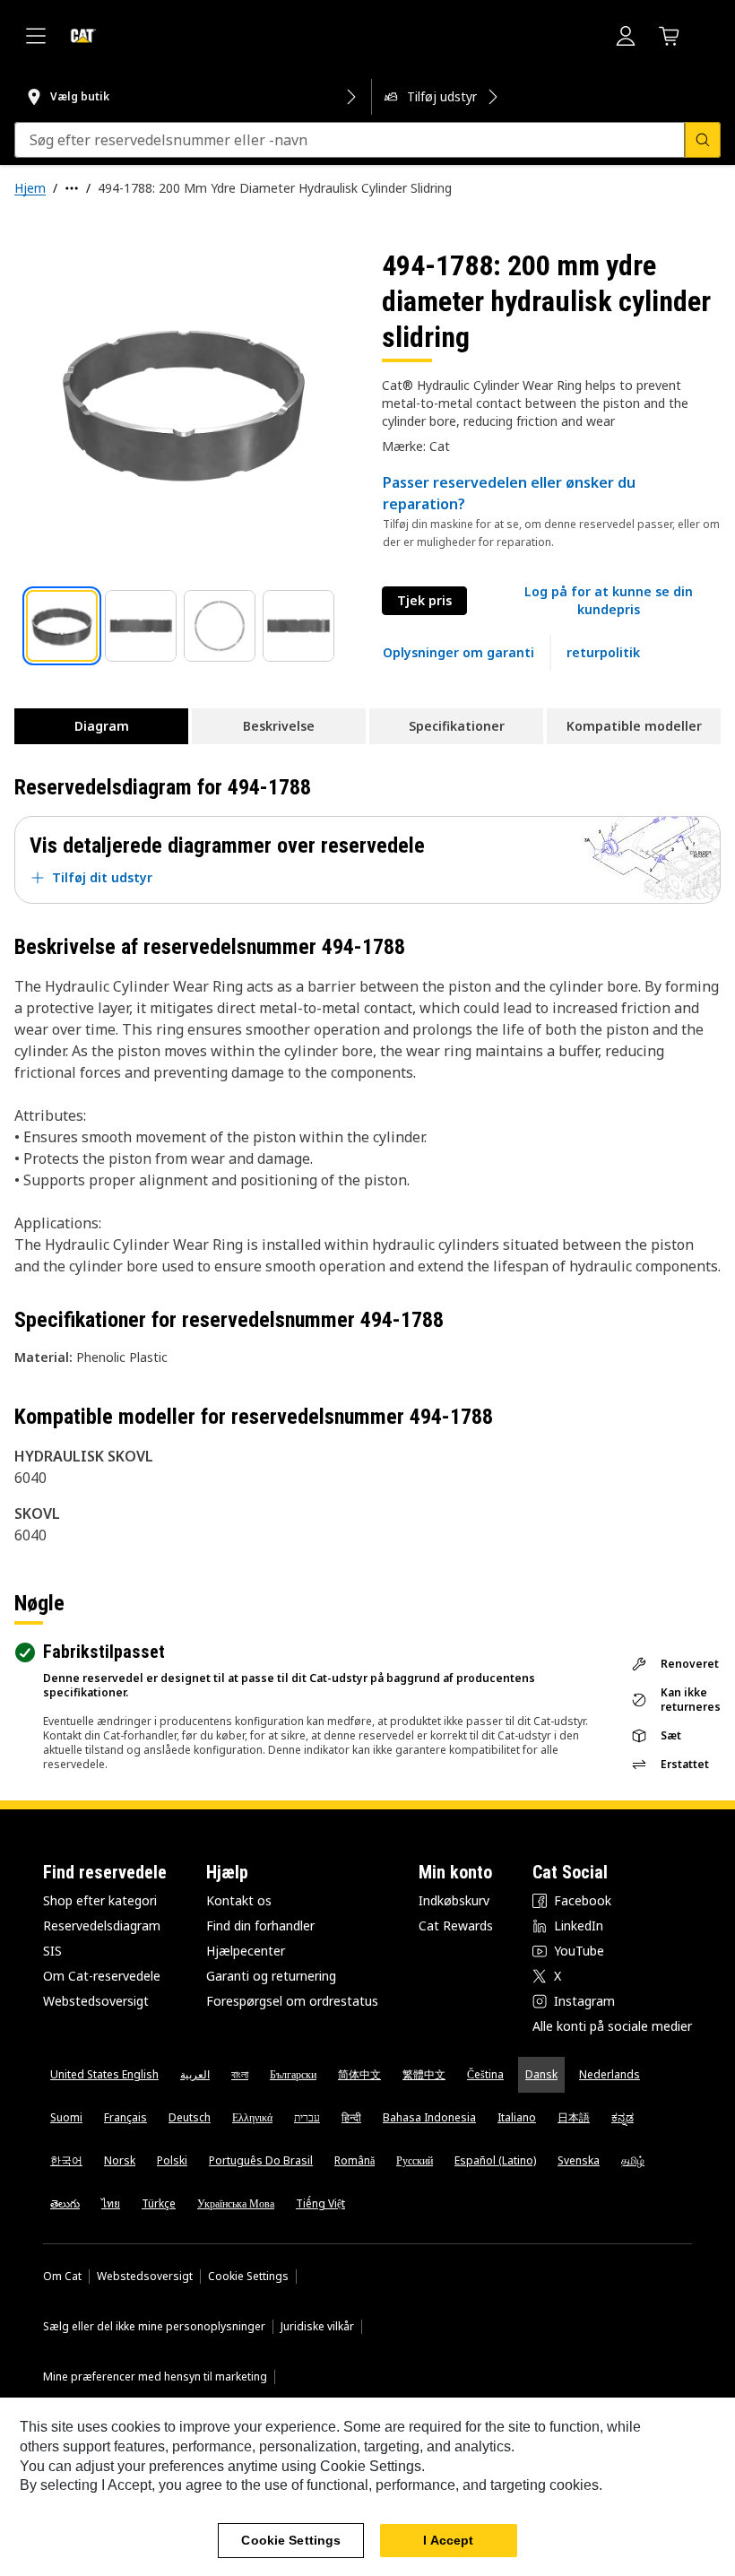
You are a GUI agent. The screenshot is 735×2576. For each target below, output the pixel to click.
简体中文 (359, 2074)
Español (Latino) (495, 2160)
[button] (608, 601)
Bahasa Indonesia (429, 2117)
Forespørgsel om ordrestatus (292, 2001)
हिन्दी (351, 2117)
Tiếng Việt (320, 2203)
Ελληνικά (252, 2117)
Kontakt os (239, 1900)
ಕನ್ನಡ (623, 2117)
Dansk (541, 2074)
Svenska (579, 2160)
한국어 (66, 2160)
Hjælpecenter (246, 1951)
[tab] (62, 626)
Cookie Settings (248, 2277)
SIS (52, 1951)
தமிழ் (633, 2160)
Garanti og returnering (271, 1976)
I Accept (448, 2540)
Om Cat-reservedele (102, 1976)
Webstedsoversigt (96, 2001)
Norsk (120, 2160)
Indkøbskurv (454, 1900)
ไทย (111, 2203)
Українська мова (236, 2203)
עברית (307, 2117)
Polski (172, 2160)
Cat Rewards (456, 1925)
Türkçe (159, 2203)
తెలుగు (65, 2203)
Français (125, 2117)
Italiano (517, 2117)
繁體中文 (424, 2074)
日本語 (574, 2117)
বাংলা (240, 2074)
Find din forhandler (260, 1925)
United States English (104, 2074)
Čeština (485, 2074)
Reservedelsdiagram (102, 1925)
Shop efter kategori (100, 1900)
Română (355, 2160)
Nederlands (610, 2074)
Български (293, 2074)
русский (415, 2160)
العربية (195, 2074)
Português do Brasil (261, 2160)
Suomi (66, 2117)
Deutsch (190, 2117)
